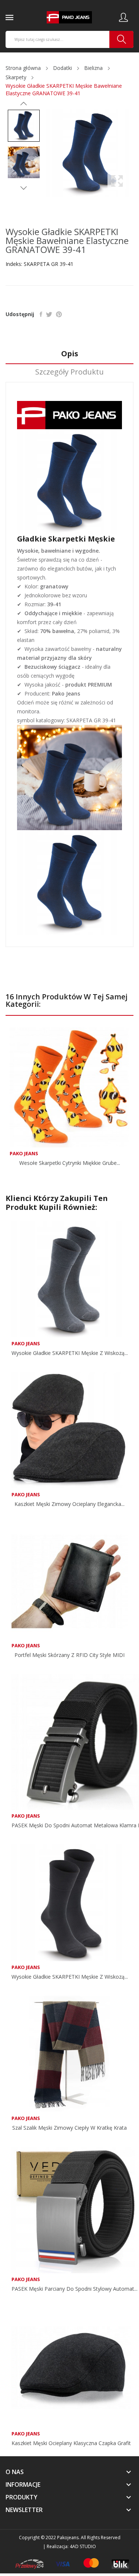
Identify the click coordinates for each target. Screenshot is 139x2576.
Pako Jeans (24, 1154)
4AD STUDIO (83, 2546)
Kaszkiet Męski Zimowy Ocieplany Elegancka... (69, 1504)
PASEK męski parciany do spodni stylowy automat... (75, 2289)
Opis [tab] (70, 354)
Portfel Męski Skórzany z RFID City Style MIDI (69, 1655)
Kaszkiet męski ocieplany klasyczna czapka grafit (71, 2443)
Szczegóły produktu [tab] (69, 372)
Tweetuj (49, 314)
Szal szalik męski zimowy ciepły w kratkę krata (69, 2128)
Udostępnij (41, 314)
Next (24, 188)
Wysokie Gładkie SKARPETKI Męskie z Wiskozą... (70, 1353)
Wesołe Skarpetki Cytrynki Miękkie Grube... (70, 1163)
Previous (24, 104)
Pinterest (59, 314)
